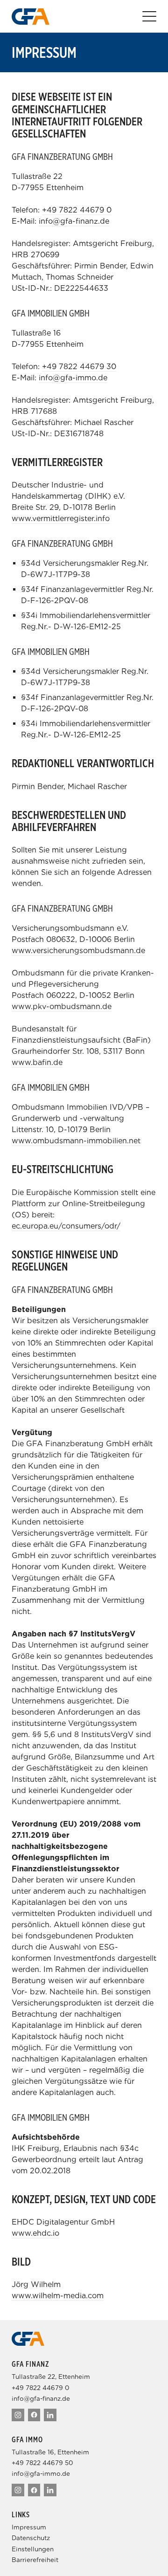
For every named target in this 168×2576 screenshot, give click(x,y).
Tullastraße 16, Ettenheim (50, 2452)
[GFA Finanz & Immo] (31, 17)
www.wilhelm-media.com (58, 2296)
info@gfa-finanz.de (74, 221)
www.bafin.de (37, 1062)
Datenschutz (31, 2538)
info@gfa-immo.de (73, 378)
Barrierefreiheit (35, 2560)
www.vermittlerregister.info (61, 519)
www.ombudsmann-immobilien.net (76, 1141)
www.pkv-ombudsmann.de (62, 1006)
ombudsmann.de (114, 951)
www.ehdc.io (35, 2233)
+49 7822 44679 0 (77, 210)
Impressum (29, 2527)
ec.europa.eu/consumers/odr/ (66, 1226)
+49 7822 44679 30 (79, 367)
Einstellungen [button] (33, 2549)
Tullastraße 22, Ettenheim (51, 2377)
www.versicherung (45, 951)
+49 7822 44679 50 (42, 2463)
